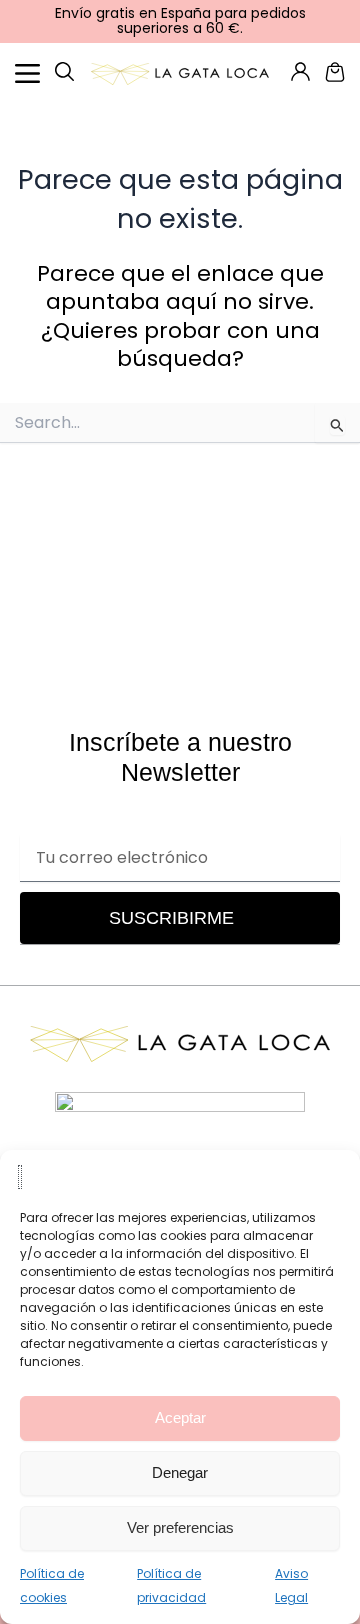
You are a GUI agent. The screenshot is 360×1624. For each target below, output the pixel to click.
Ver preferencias (180, 1527)
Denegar (180, 1472)
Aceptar (180, 1417)
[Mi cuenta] (64, 71)
